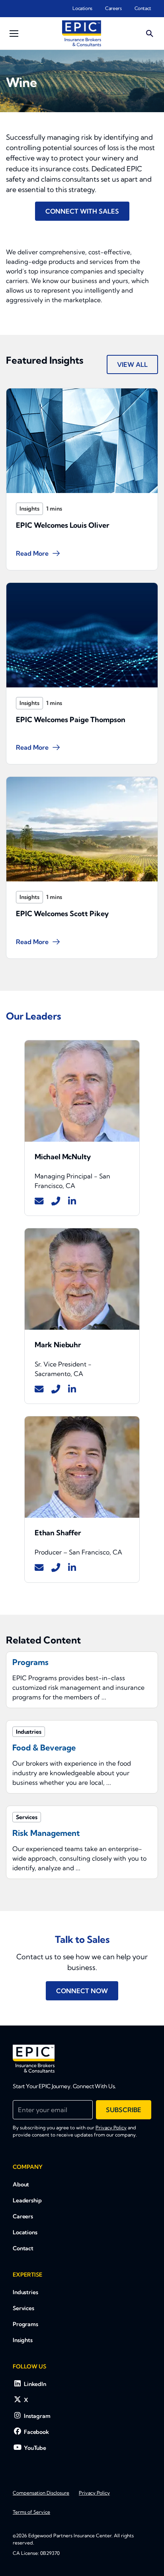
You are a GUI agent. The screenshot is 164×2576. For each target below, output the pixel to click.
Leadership (27, 2200)
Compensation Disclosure (41, 2493)
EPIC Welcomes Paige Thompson (71, 720)
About (21, 2184)
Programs (25, 2324)
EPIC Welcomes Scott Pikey (62, 914)
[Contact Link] (39, 1201)
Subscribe (124, 2110)
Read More (32, 553)
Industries (25, 2292)
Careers (113, 8)
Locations (82, 8)
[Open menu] (14, 34)
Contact (143, 8)
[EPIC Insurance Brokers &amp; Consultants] (34, 2059)
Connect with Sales (82, 211)
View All (132, 364)
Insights (29, 509)
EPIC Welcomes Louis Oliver (63, 525)
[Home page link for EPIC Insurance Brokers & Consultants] (82, 33)
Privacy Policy (111, 2128)
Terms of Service (31, 2512)
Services (23, 2308)
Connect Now (82, 1991)
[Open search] (150, 34)
